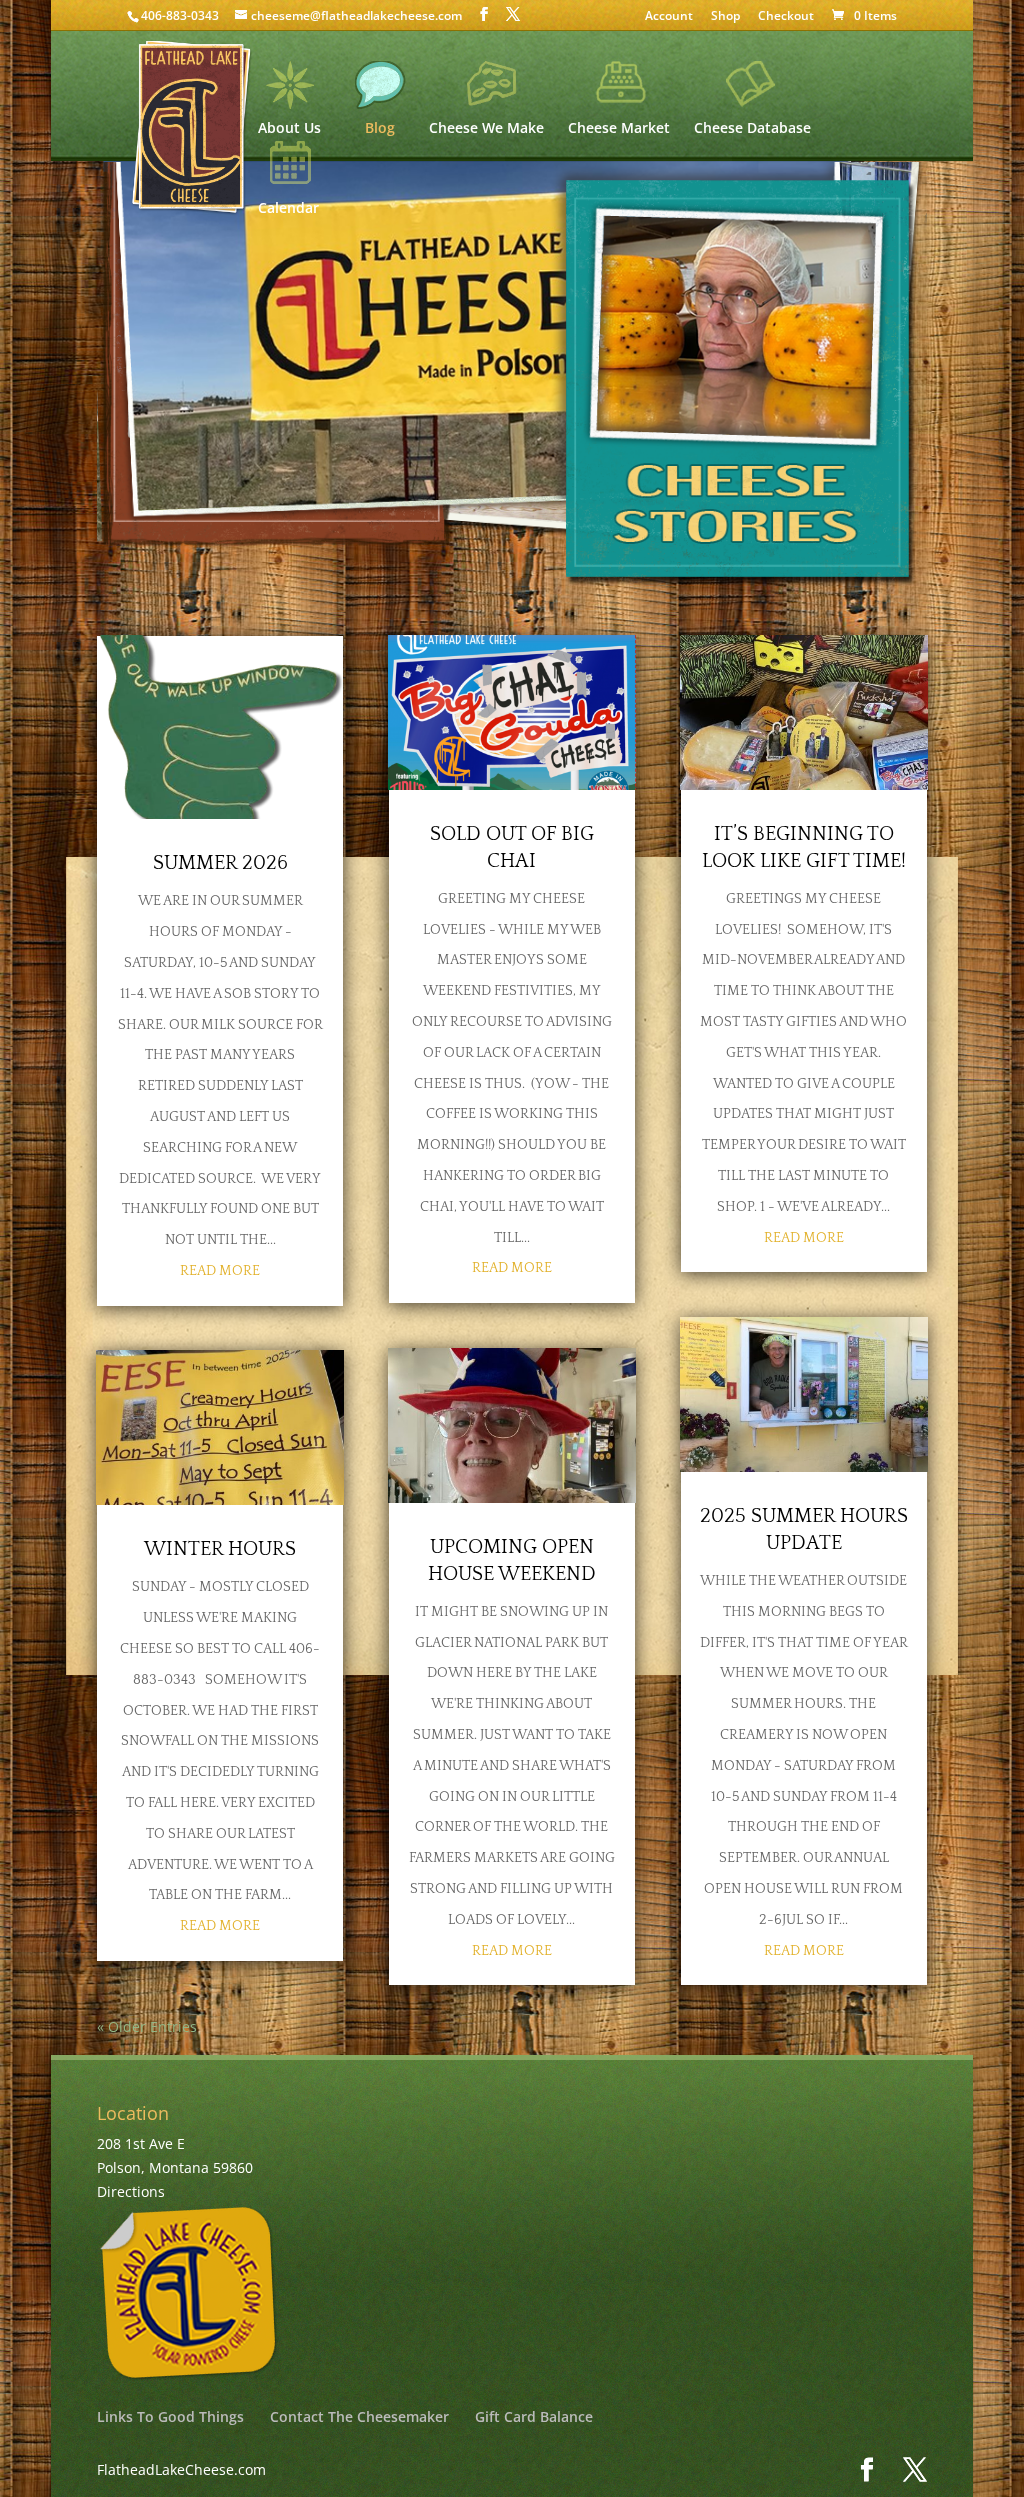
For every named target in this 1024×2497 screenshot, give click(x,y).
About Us (289, 126)
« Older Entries (147, 2026)
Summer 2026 (220, 863)
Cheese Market (619, 126)
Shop (725, 17)
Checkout (786, 17)
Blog (380, 126)
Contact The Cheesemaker (359, 2416)
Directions (131, 2191)
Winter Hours (220, 1549)
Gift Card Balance (534, 2416)
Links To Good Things (170, 2416)
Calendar (288, 206)
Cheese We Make (486, 126)
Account (669, 17)
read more (220, 1271)
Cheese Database (752, 126)
